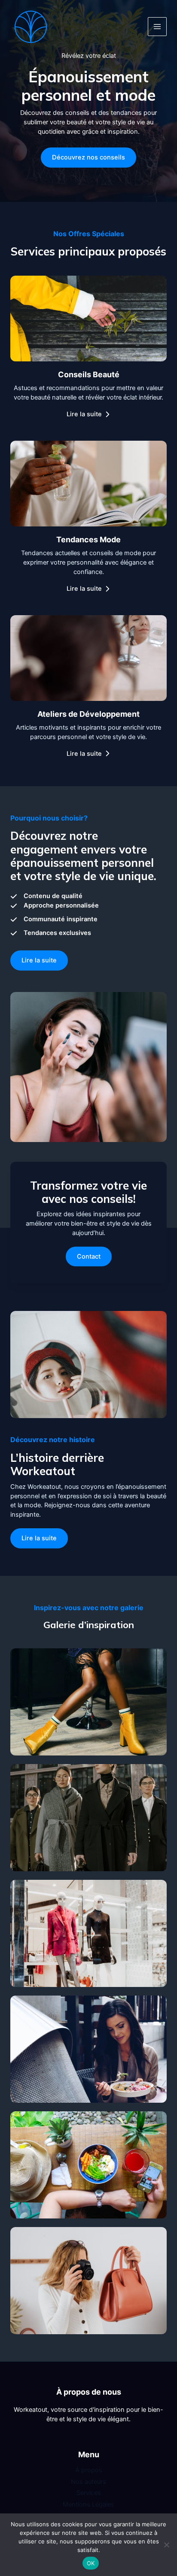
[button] (39, 960)
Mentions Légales (88, 2504)
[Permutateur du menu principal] (157, 27)
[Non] (166, 2545)
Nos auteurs (88, 2482)
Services (89, 2493)
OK (91, 2563)
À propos (89, 2470)
